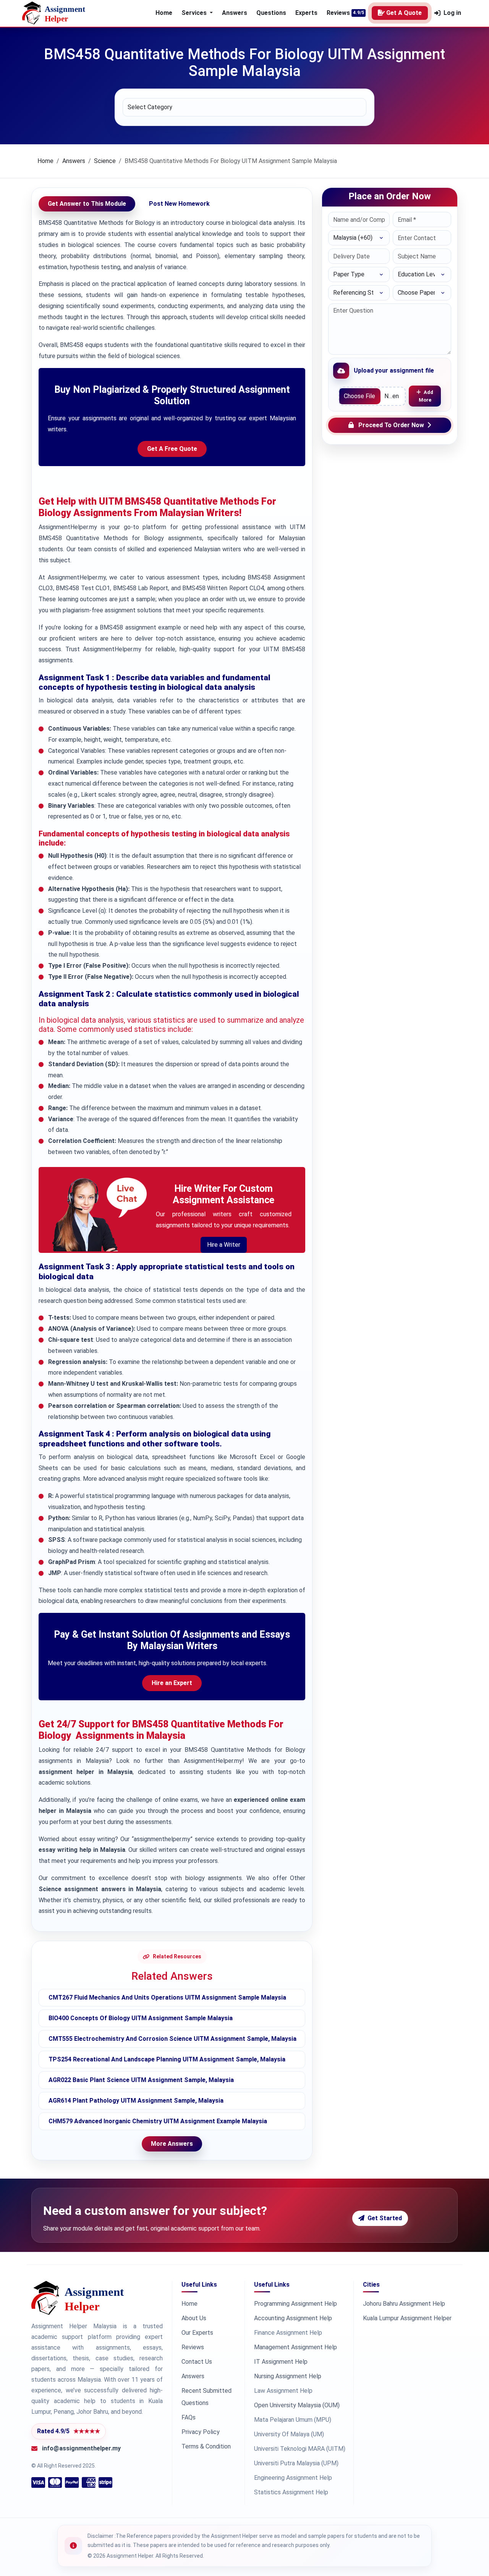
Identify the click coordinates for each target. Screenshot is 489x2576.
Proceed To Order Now (391, 425)
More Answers (172, 2144)
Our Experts (197, 2333)
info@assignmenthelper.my (81, 2448)
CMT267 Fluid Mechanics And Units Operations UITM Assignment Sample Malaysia (167, 1997)
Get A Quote (404, 13)
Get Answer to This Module (87, 204)
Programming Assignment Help (296, 2304)
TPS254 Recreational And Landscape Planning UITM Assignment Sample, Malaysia (167, 2059)
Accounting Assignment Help (293, 2318)
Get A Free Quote (172, 449)
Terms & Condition (206, 2446)
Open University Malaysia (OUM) (297, 2405)
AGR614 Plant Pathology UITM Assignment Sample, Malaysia (136, 2101)
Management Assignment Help (296, 2347)
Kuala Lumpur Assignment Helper (407, 2318)
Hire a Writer (224, 1245)
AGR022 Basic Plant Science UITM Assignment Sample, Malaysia (141, 2080)
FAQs (189, 2417)
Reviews (338, 13)
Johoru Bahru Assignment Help (404, 2304)
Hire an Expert (172, 1683)
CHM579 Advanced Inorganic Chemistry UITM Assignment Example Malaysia (158, 2121)
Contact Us (197, 2362)
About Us (194, 2318)
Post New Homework (179, 204)
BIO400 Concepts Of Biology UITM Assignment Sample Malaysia (141, 2018)
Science (105, 161)
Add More (426, 396)
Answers (235, 13)
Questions (271, 13)
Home (164, 13)
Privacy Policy (201, 2432)
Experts (306, 13)
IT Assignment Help (281, 2362)
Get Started (385, 2218)
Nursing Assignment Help (288, 2376)
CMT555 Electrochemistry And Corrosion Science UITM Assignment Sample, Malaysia (172, 2039)
